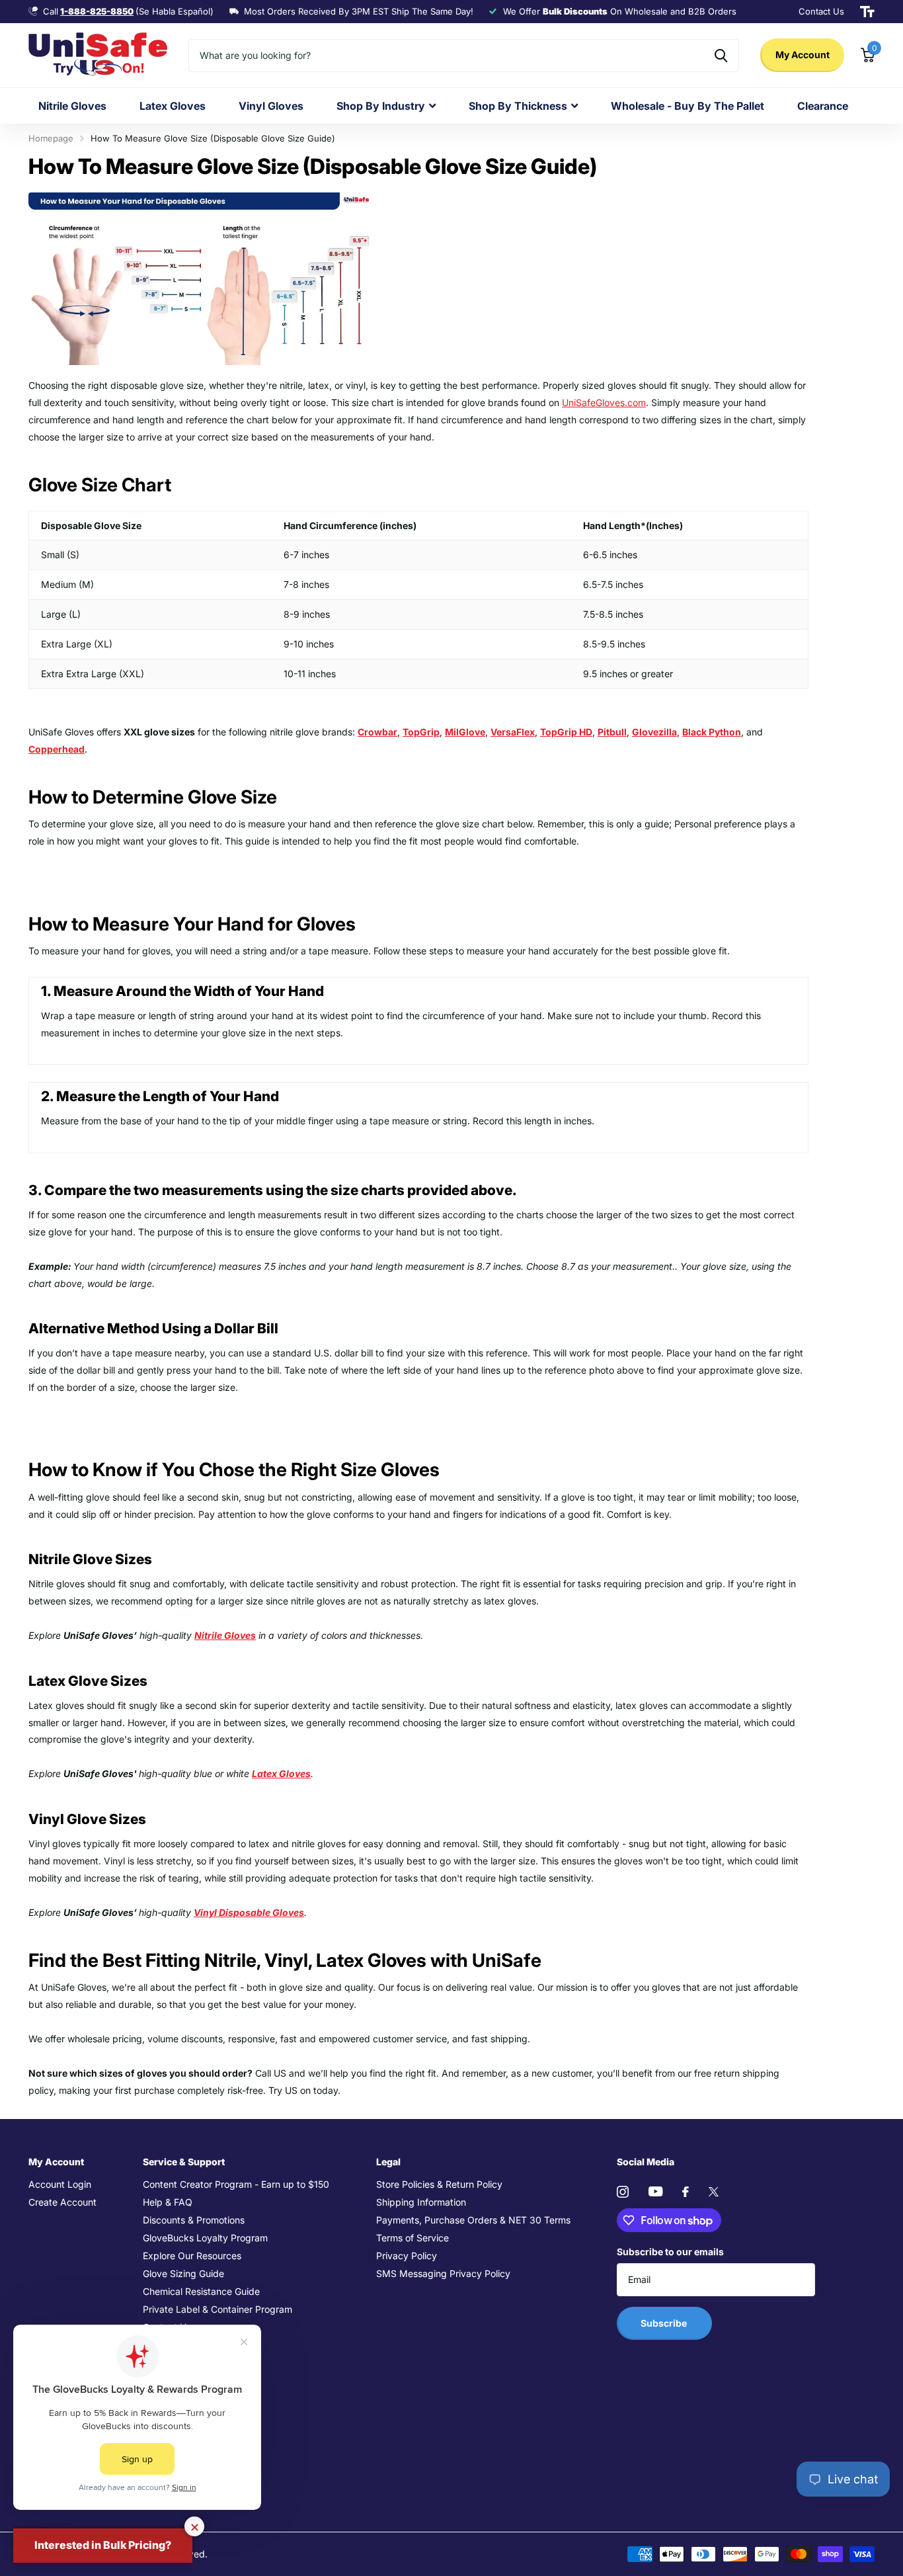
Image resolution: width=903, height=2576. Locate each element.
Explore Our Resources (192, 2256)
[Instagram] (623, 2192)
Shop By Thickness (518, 106)
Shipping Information (421, 2202)
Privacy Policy (407, 2256)
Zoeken (721, 56)
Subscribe (665, 2323)
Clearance (823, 106)
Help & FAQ (168, 2202)
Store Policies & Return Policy (439, 2184)
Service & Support (184, 2162)
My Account (803, 55)
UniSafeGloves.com (604, 402)
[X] (714, 2192)
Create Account (62, 2202)
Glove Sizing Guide (183, 2273)
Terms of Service (412, 2238)
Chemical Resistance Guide (201, 2291)
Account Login (60, 2184)
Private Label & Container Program (217, 2309)
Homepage (51, 138)
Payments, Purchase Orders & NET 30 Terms (473, 2220)
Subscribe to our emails (670, 2252)
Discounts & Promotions (194, 2220)
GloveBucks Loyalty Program (205, 2238)
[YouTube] (655, 2191)
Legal (388, 2162)
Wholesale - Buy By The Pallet (687, 106)
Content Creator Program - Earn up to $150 (236, 2184)
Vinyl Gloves (271, 106)
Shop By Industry (381, 106)
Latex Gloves (173, 106)
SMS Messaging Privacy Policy (443, 2273)
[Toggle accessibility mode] (867, 12)
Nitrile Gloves (72, 106)
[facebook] (686, 2192)
